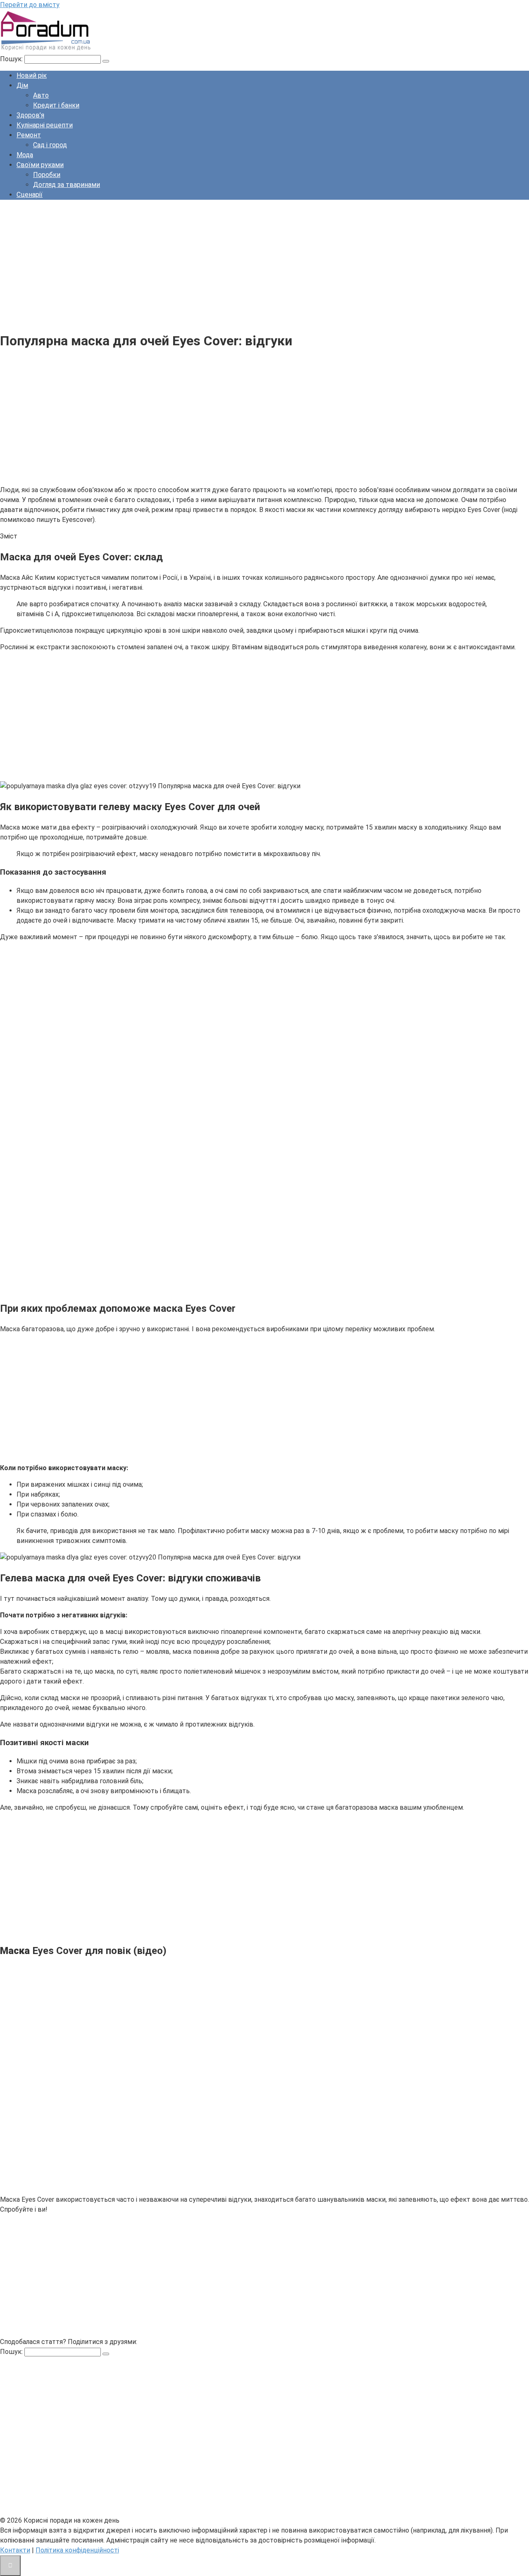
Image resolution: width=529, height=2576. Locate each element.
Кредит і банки (56, 105)
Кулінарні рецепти (45, 125)
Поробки (47, 175)
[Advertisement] (248, 264)
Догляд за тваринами (67, 185)
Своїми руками (40, 165)
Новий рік (32, 75)
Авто (41, 95)
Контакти (15, 2550)
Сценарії (30, 195)
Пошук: (12, 59)
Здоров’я (30, 115)
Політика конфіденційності (77, 2550)
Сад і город (50, 145)
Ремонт (29, 135)
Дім (22, 85)
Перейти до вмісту (30, 5)
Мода (25, 155)
